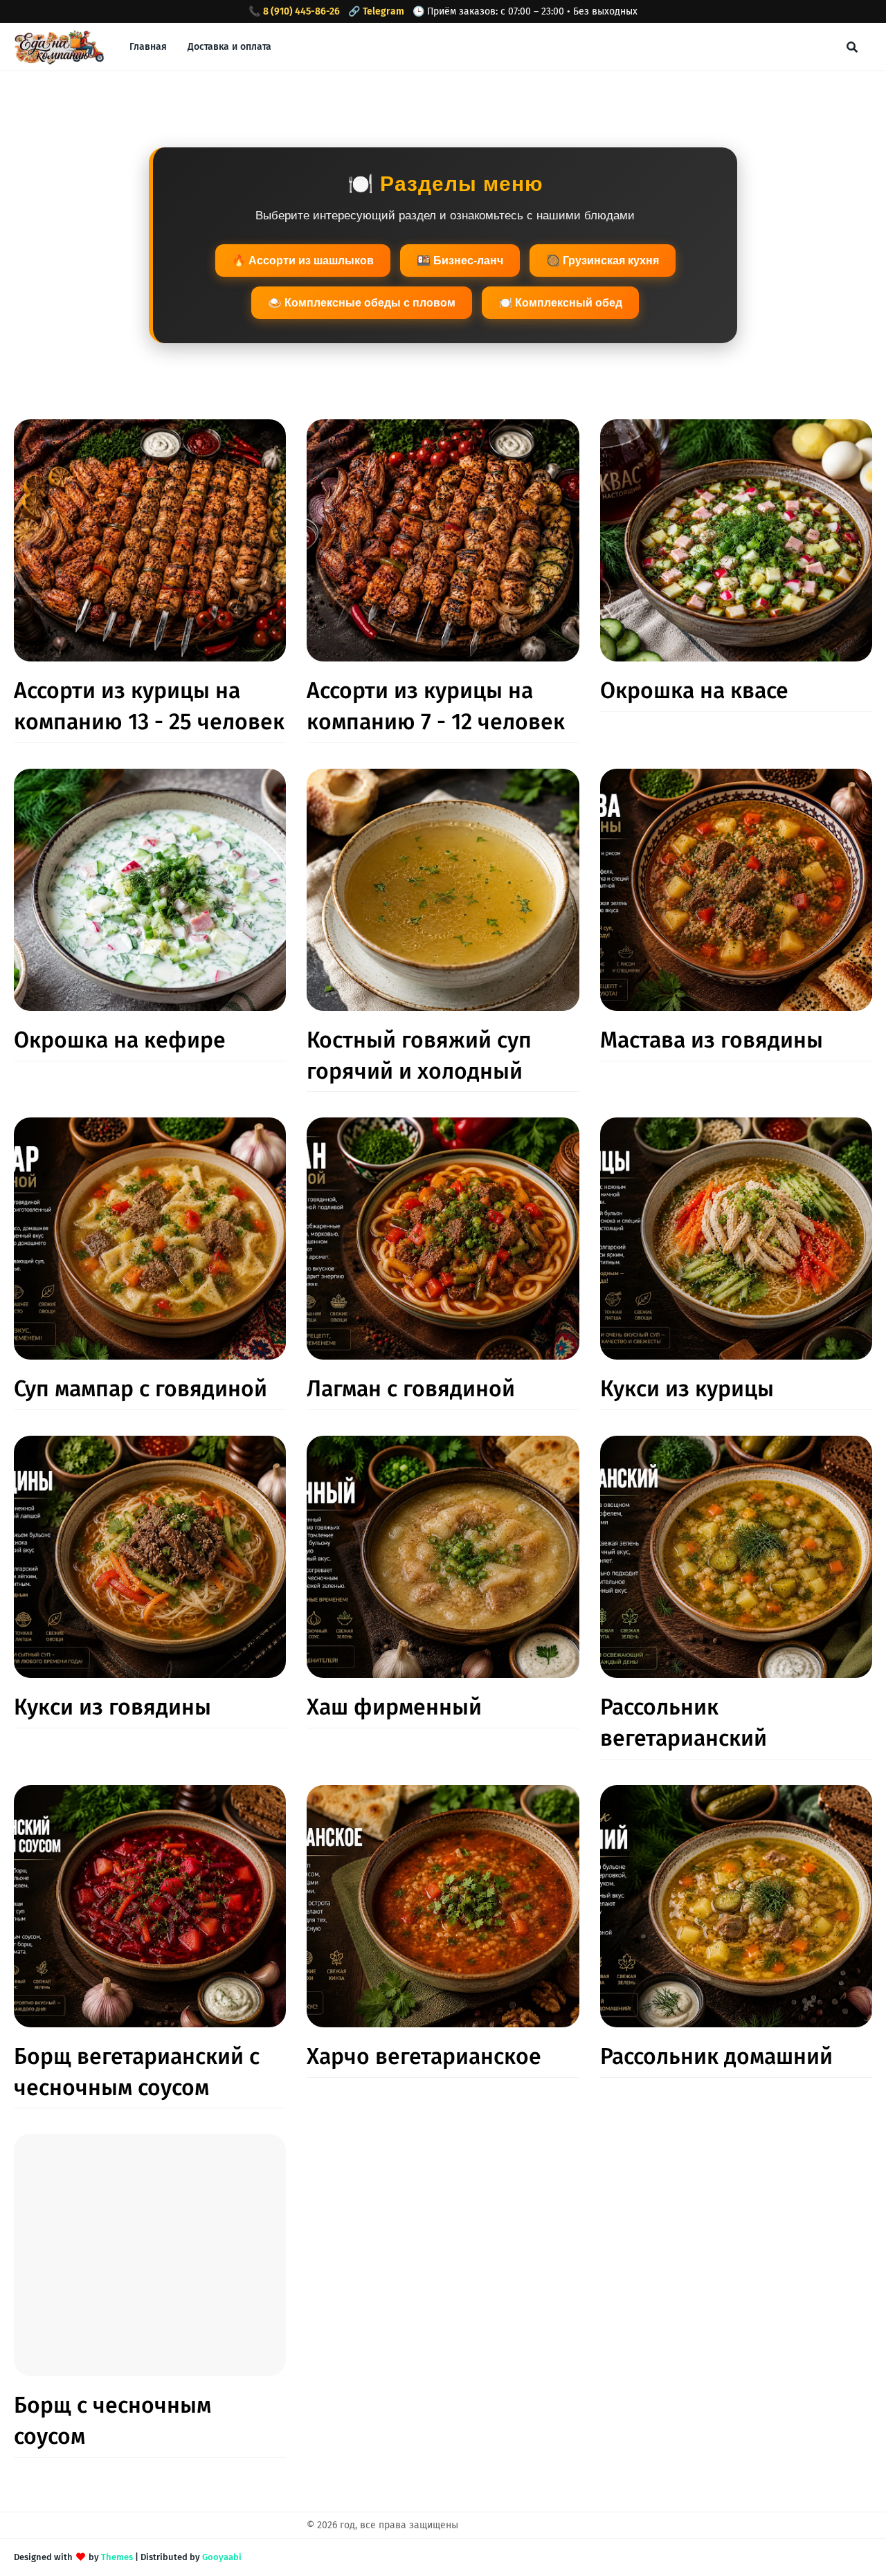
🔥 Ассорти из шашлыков (303, 261)
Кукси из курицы (687, 1389)
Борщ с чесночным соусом (112, 2421)
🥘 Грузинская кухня (603, 261)
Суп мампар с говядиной (141, 1389)
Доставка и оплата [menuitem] (229, 47)
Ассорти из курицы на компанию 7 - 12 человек (436, 706)
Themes (117, 2557)
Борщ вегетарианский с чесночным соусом (137, 2072)
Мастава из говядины (712, 1040)
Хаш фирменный (394, 1707)
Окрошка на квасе (694, 691)
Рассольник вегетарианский (684, 1723)
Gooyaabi (222, 2557)
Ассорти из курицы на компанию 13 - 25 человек (149, 706)
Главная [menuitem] (148, 47)
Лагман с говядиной (411, 1389)
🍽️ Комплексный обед (560, 303)
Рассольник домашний (716, 2056)
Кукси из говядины (112, 1707)
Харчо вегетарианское (424, 2056)
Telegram (383, 11)
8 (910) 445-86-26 (301, 11)
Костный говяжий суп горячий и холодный (419, 1056)
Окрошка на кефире (120, 1040)
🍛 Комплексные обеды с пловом (362, 303)
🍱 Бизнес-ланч (460, 261)
